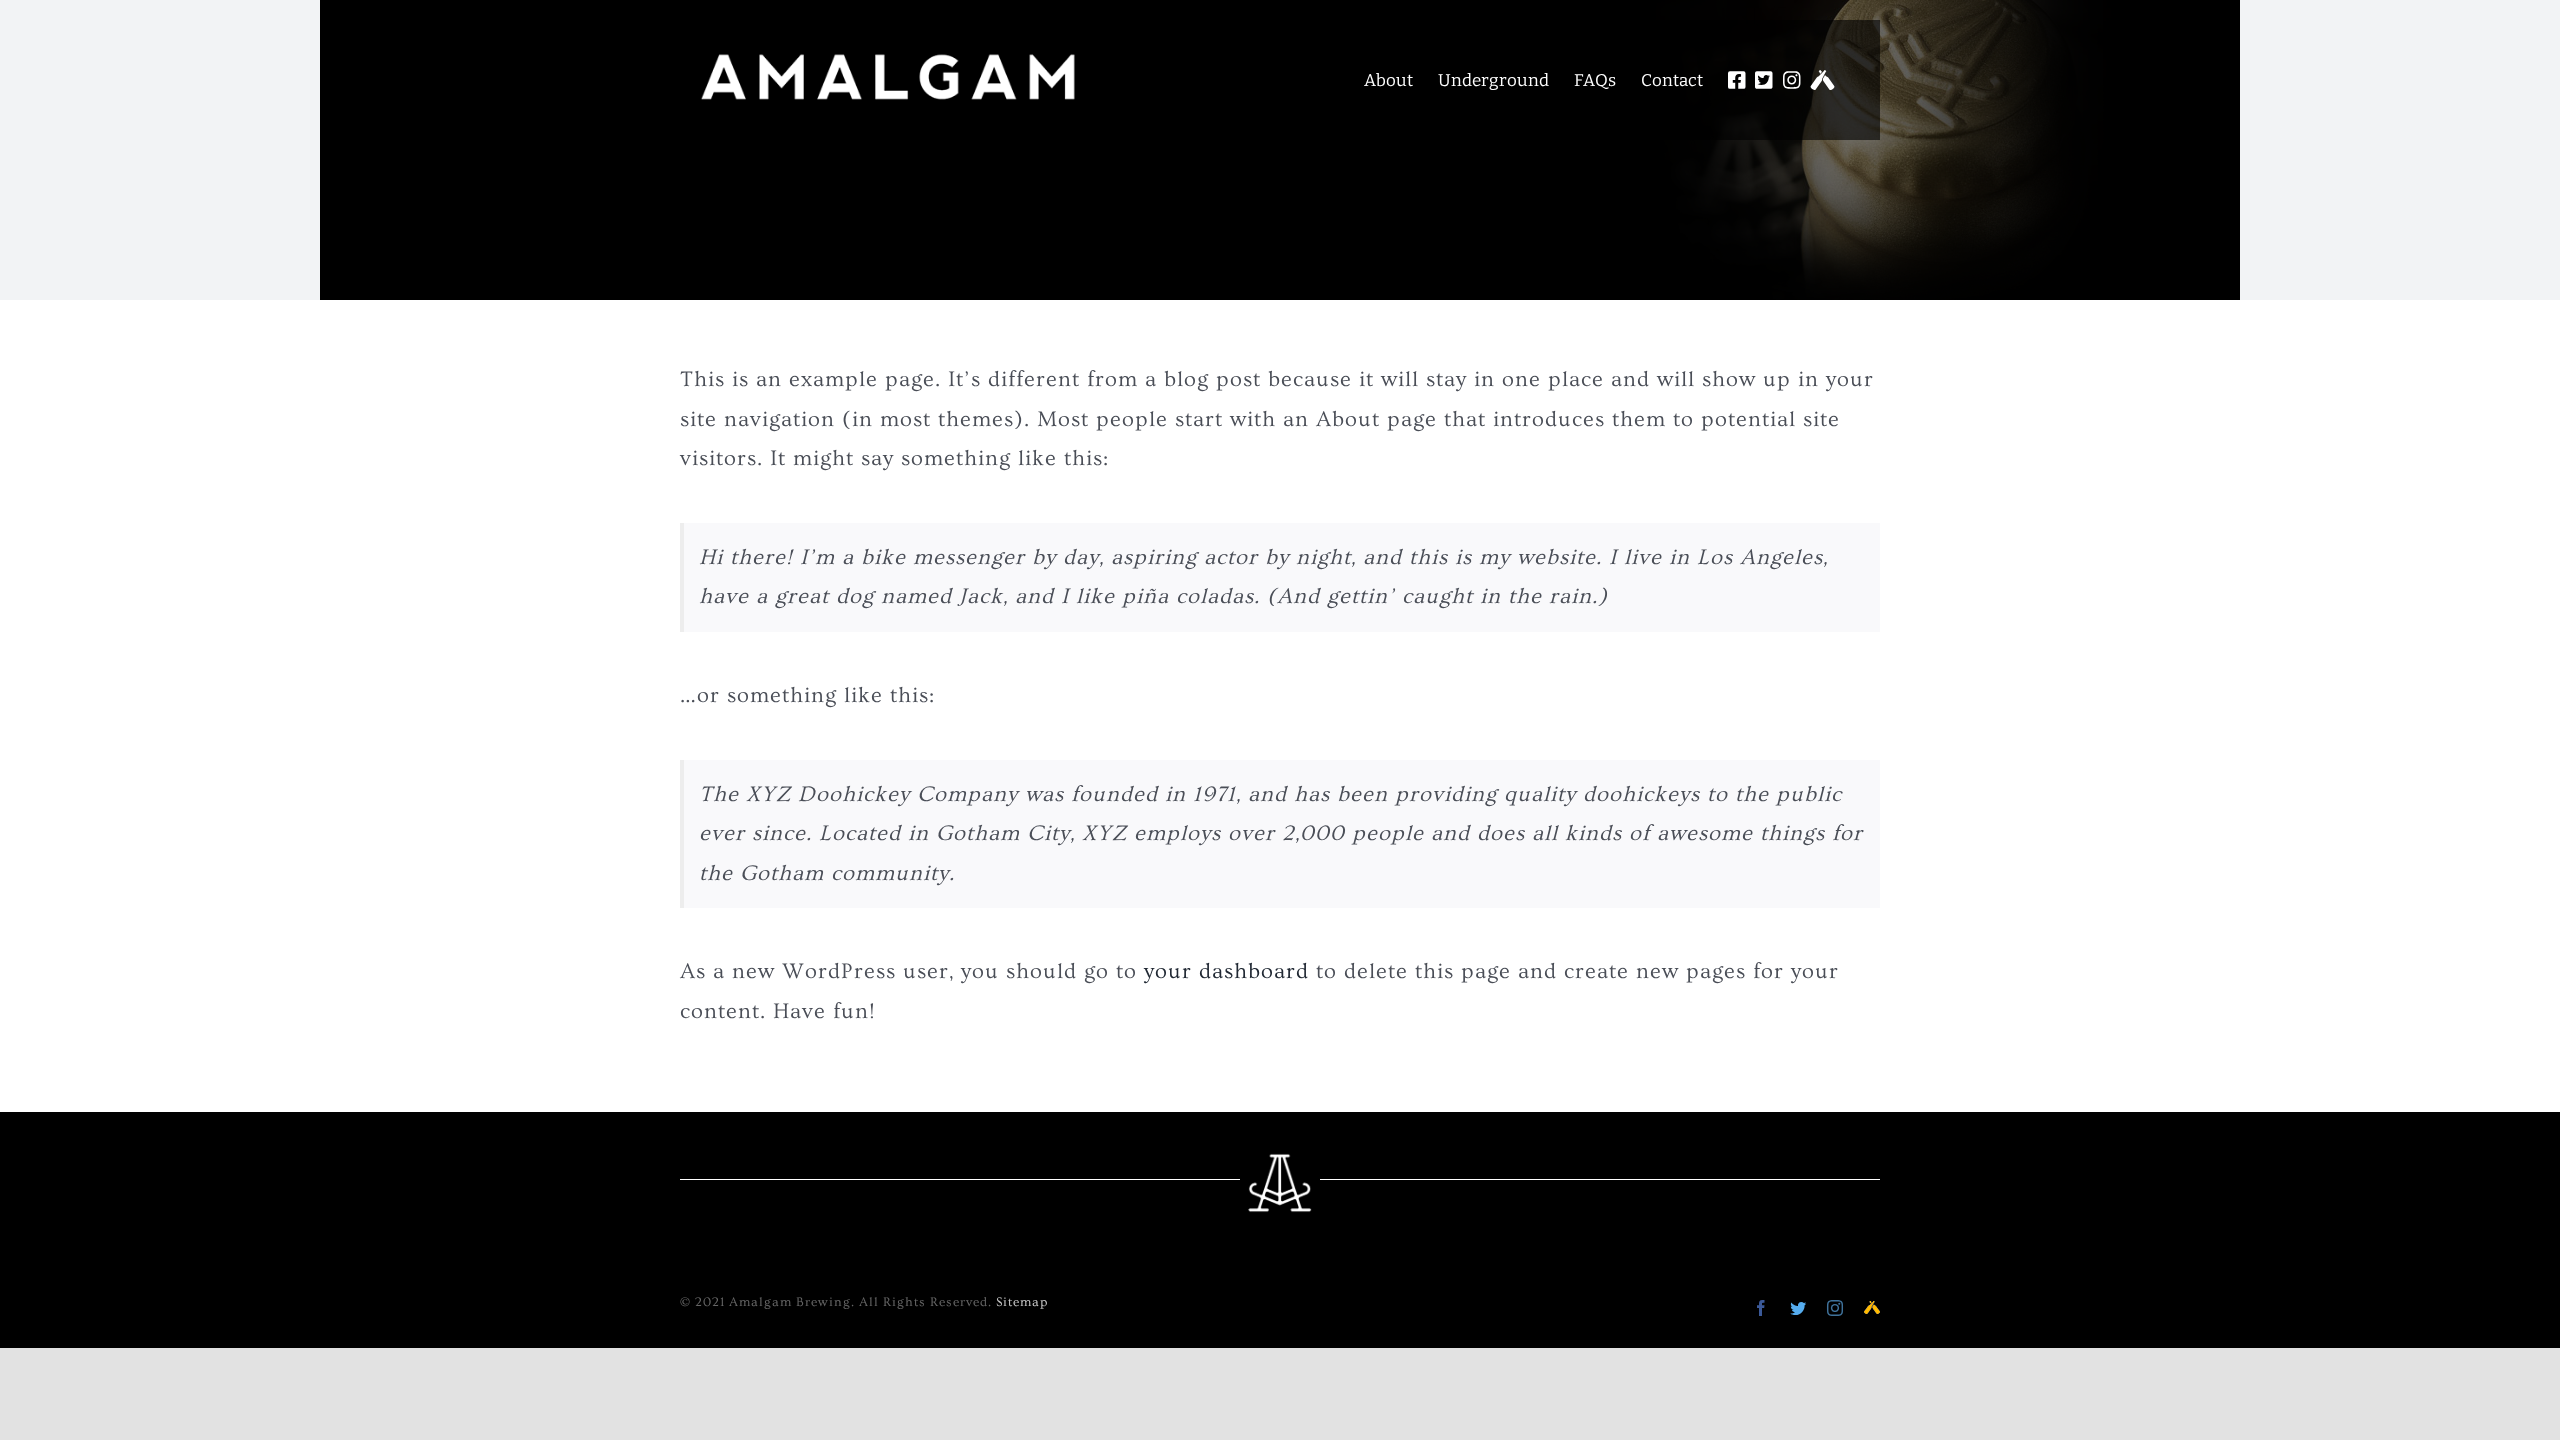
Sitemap (1022, 1302)
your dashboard (1226, 971)
